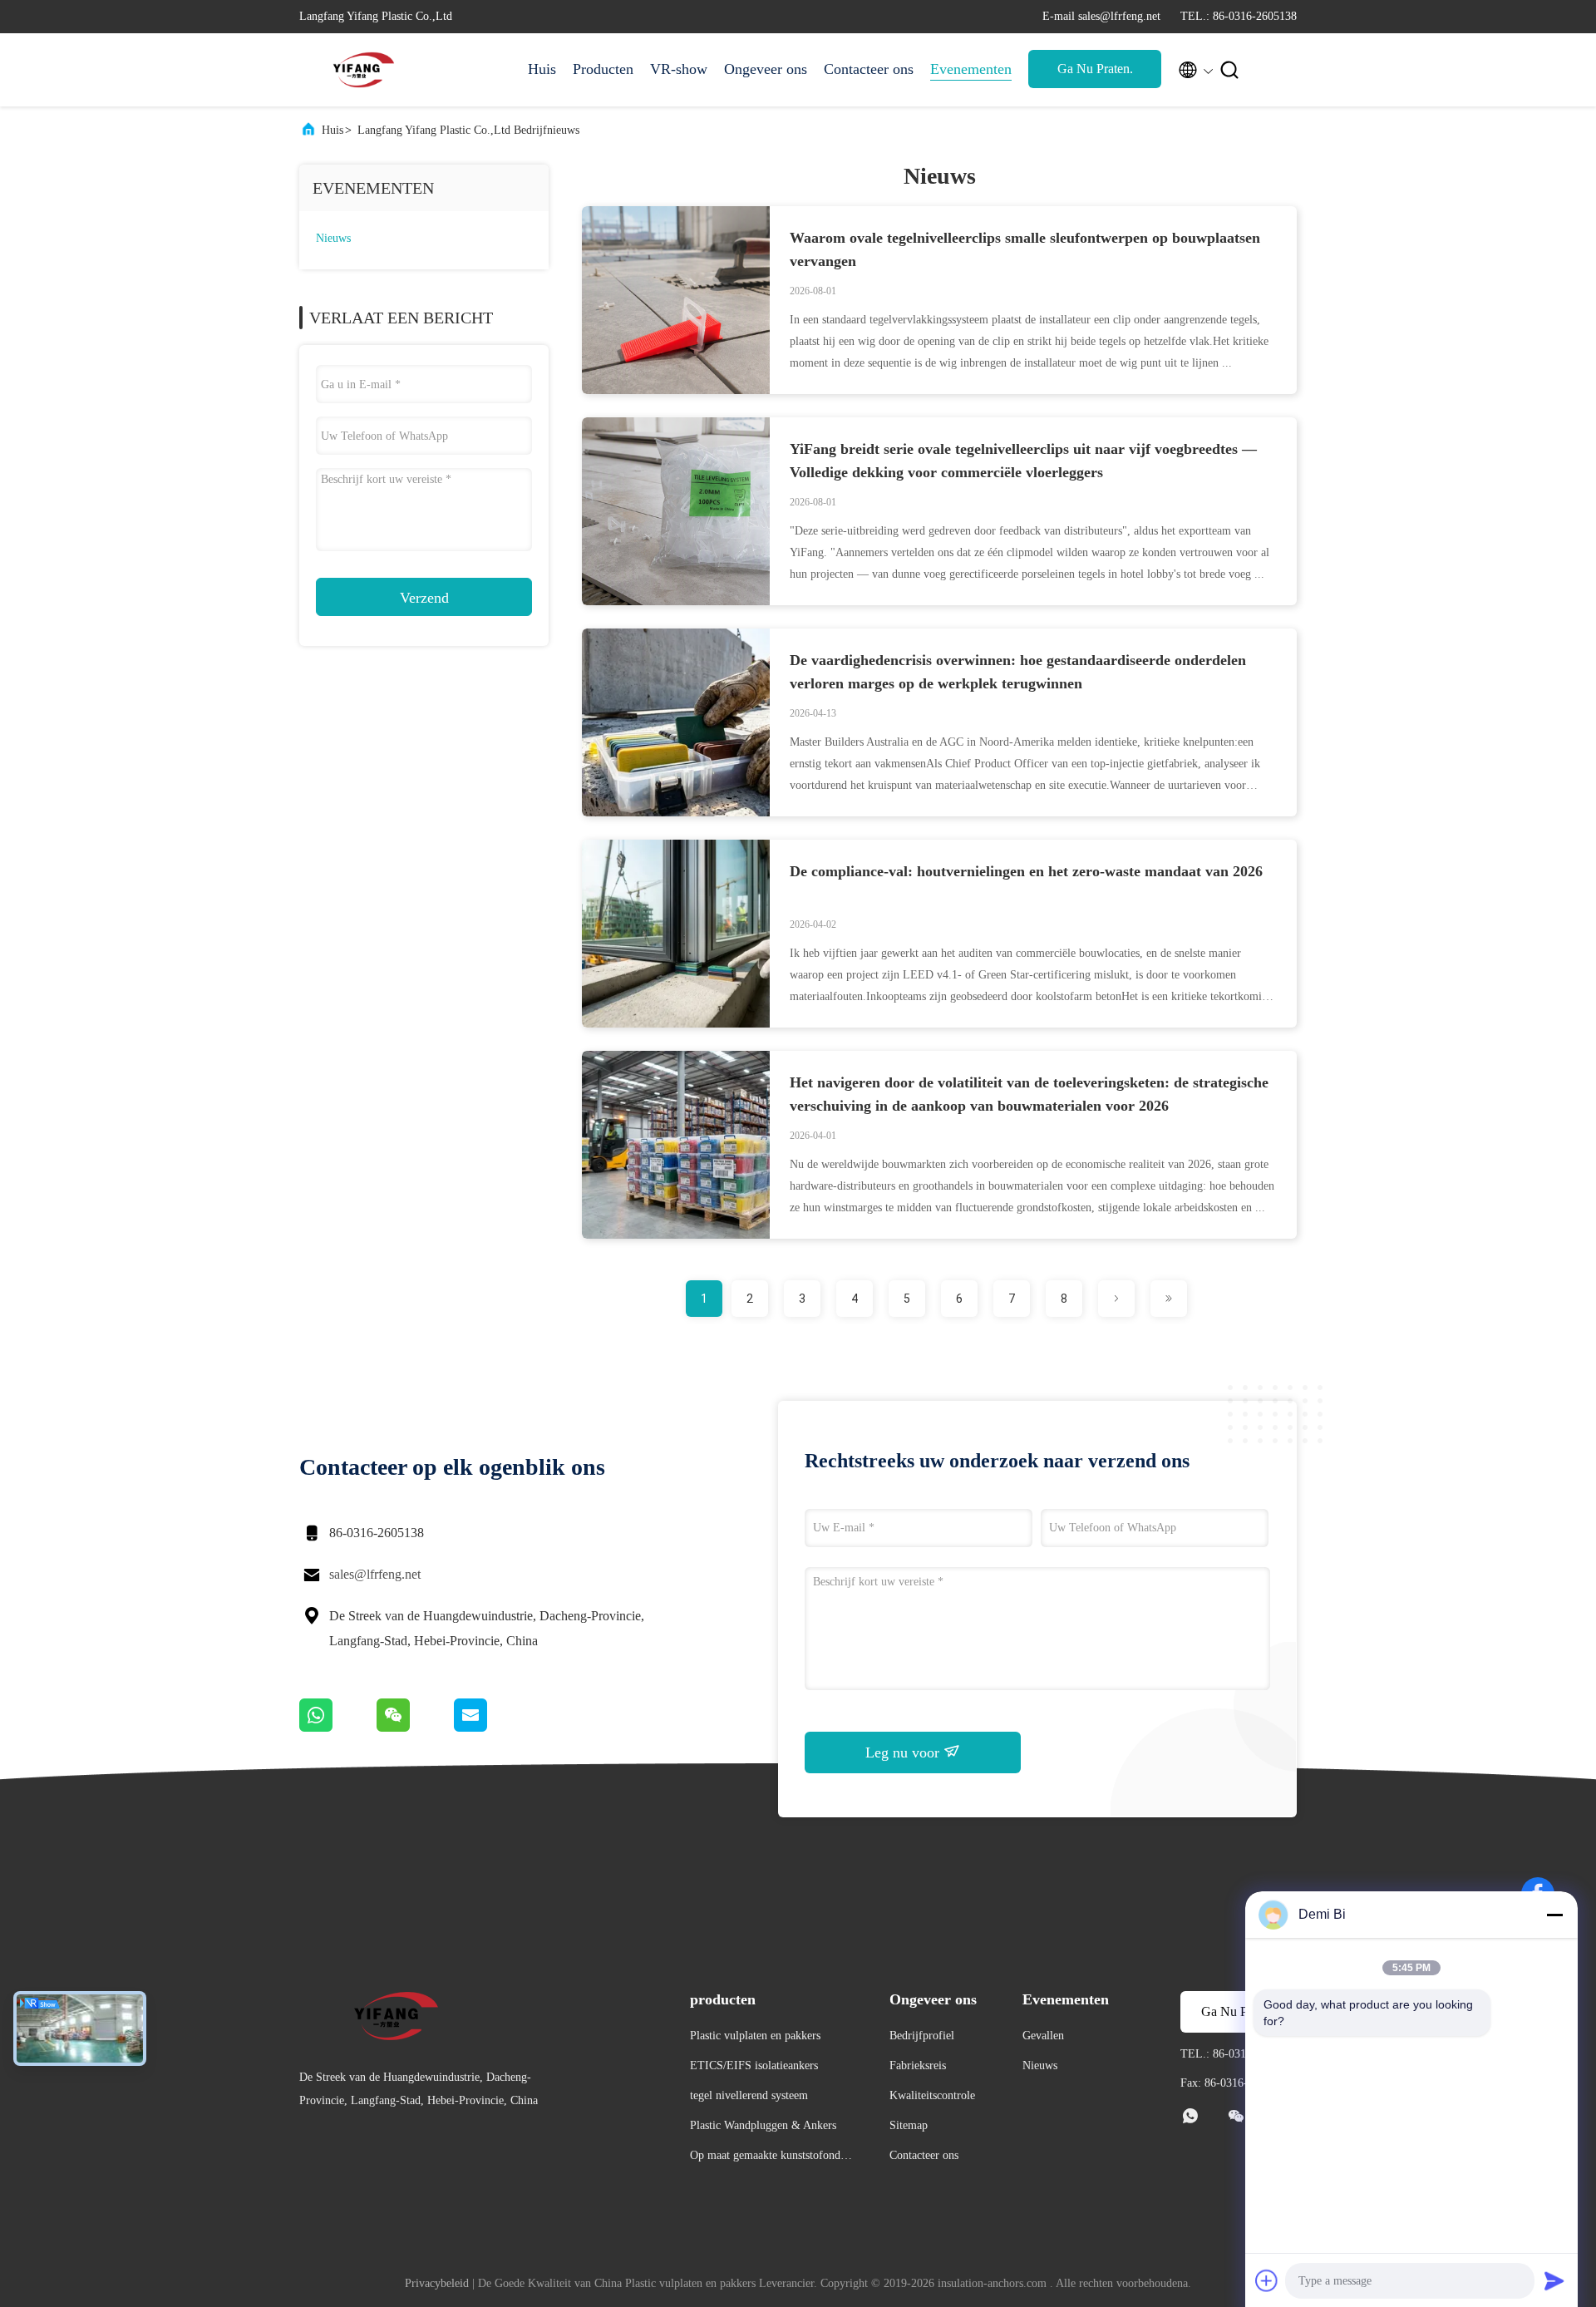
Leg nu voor (904, 1752)
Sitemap (909, 2125)
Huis (542, 69)
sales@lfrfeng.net (375, 1574)
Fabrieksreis (918, 2065)
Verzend (424, 598)
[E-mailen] (491, 1728)
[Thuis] (366, 70)
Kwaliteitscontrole (932, 2095)
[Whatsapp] (338, 1728)
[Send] (1554, 2280)
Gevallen (1043, 2036)
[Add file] (1267, 2280)
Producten (603, 69)
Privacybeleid (437, 2283)
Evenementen (971, 69)
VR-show (679, 69)
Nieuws (333, 238)
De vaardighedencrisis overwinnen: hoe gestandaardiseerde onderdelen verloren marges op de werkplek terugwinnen (1018, 672)
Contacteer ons (869, 69)
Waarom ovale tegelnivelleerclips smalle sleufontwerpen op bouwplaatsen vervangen (1025, 249)
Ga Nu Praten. (1095, 69)
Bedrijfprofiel (922, 2036)
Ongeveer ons (766, 69)
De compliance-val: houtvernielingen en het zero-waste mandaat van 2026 (1026, 871)
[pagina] (1116, 1299)
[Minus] (1554, 1915)
